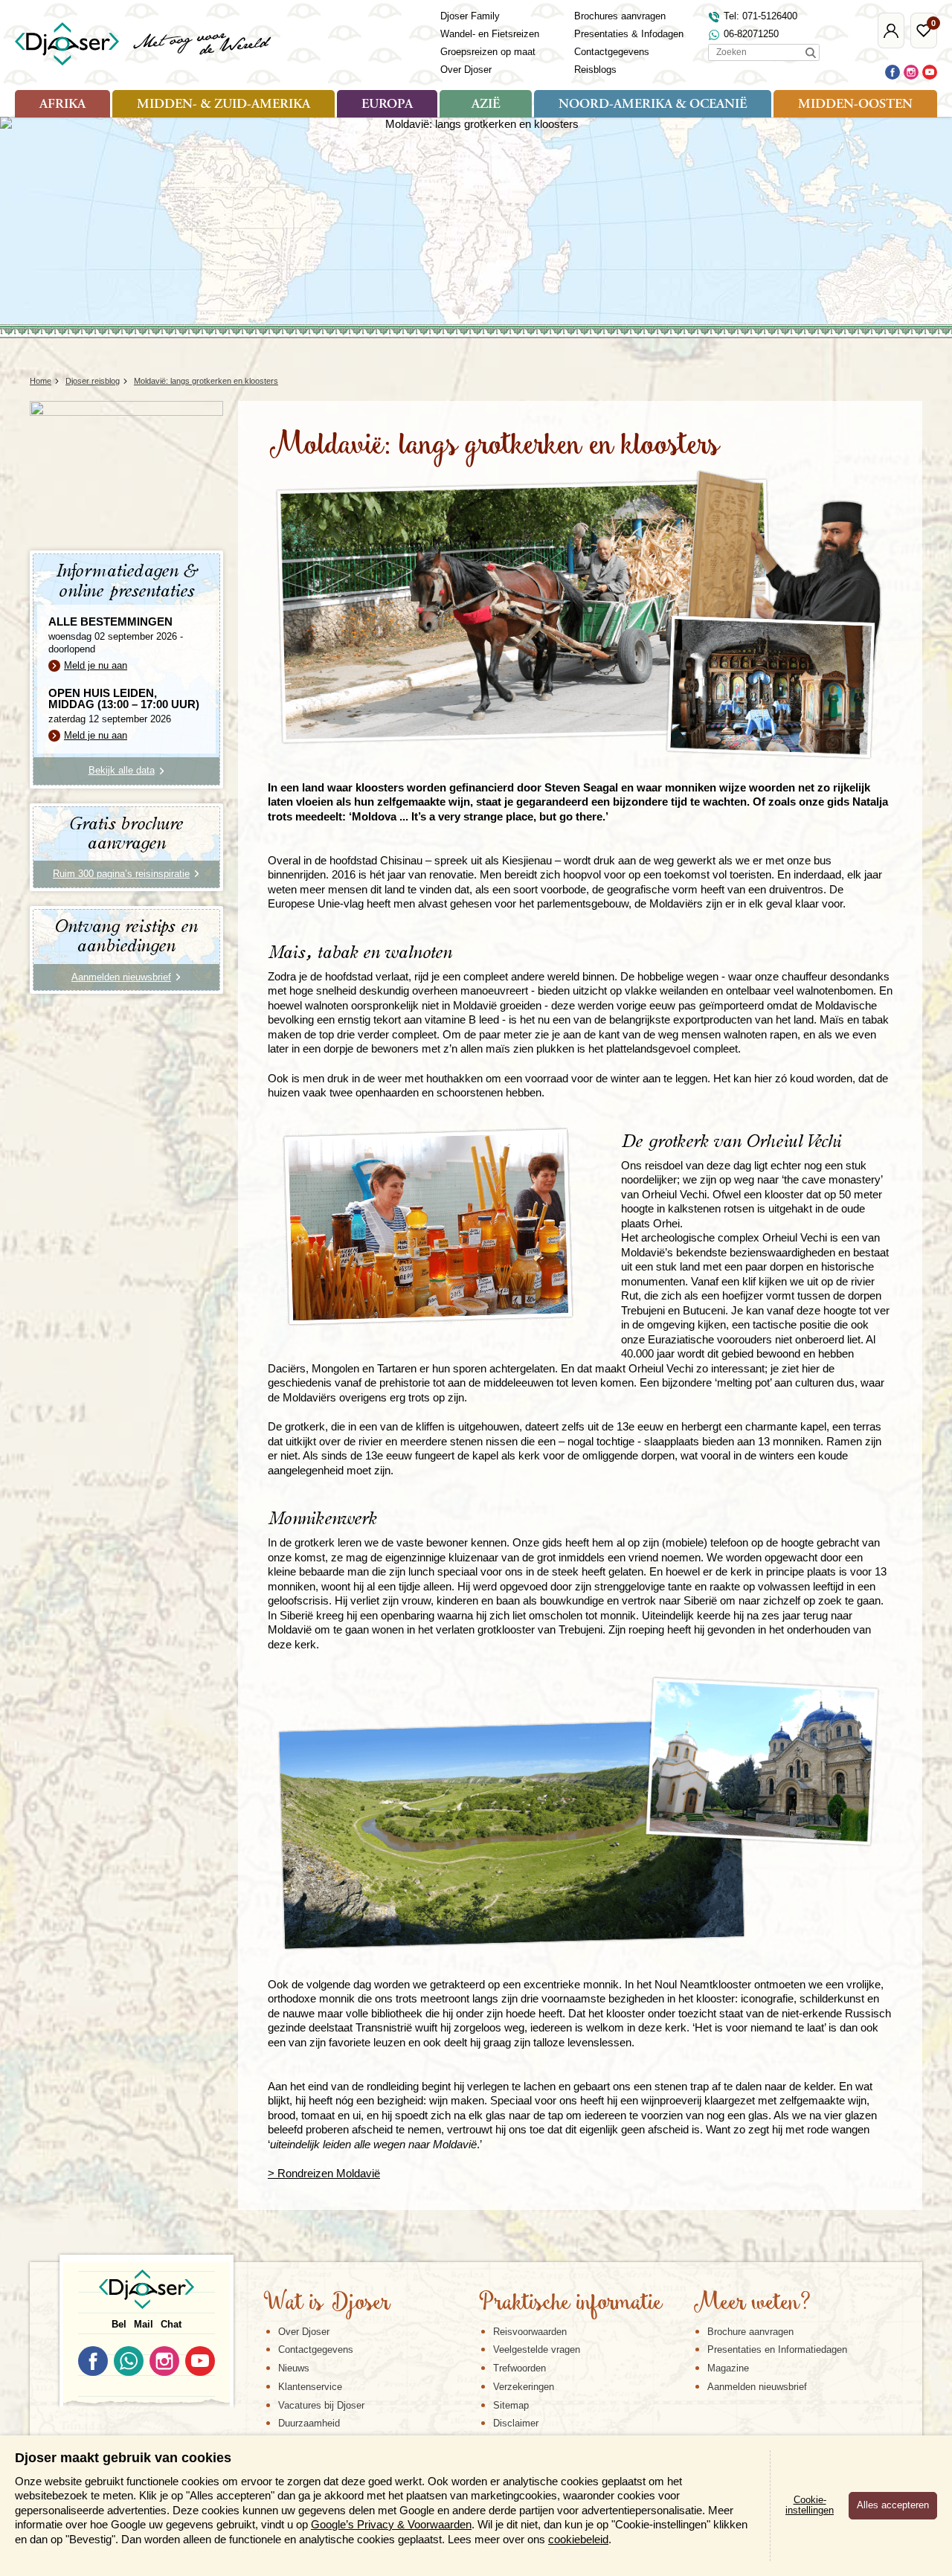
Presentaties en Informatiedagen (777, 2349)
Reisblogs (595, 70)
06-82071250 (751, 34)
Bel (119, 2324)
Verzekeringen (524, 2387)
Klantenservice (310, 2387)
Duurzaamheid (309, 2423)
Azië (486, 105)
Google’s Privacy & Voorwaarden (391, 2524)
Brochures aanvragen (620, 16)
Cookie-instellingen (810, 2505)
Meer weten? (752, 2304)
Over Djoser (466, 70)
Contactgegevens (612, 52)
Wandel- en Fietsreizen (490, 34)
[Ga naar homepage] (144, 44)
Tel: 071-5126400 (760, 16)
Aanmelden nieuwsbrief (757, 2387)
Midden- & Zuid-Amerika (223, 105)
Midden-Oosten (855, 105)
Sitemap (511, 2405)
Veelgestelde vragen (537, 2349)
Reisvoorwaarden (530, 2332)
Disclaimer (516, 2423)
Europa (387, 105)
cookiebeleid (578, 2539)
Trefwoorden (520, 2368)
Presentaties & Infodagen (629, 34)
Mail (144, 2324)
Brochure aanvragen (750, 2332)
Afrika (62, 105)
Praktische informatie (570, 2304)
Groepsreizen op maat (488, 52)
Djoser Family (470, 16)
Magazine (728, 2368)
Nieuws (294, 2368)
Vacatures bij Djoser (321, 2405)
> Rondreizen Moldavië (324, 2173)
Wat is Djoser (327, 2304)
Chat (171, 2324)
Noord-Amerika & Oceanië (653, 105)
